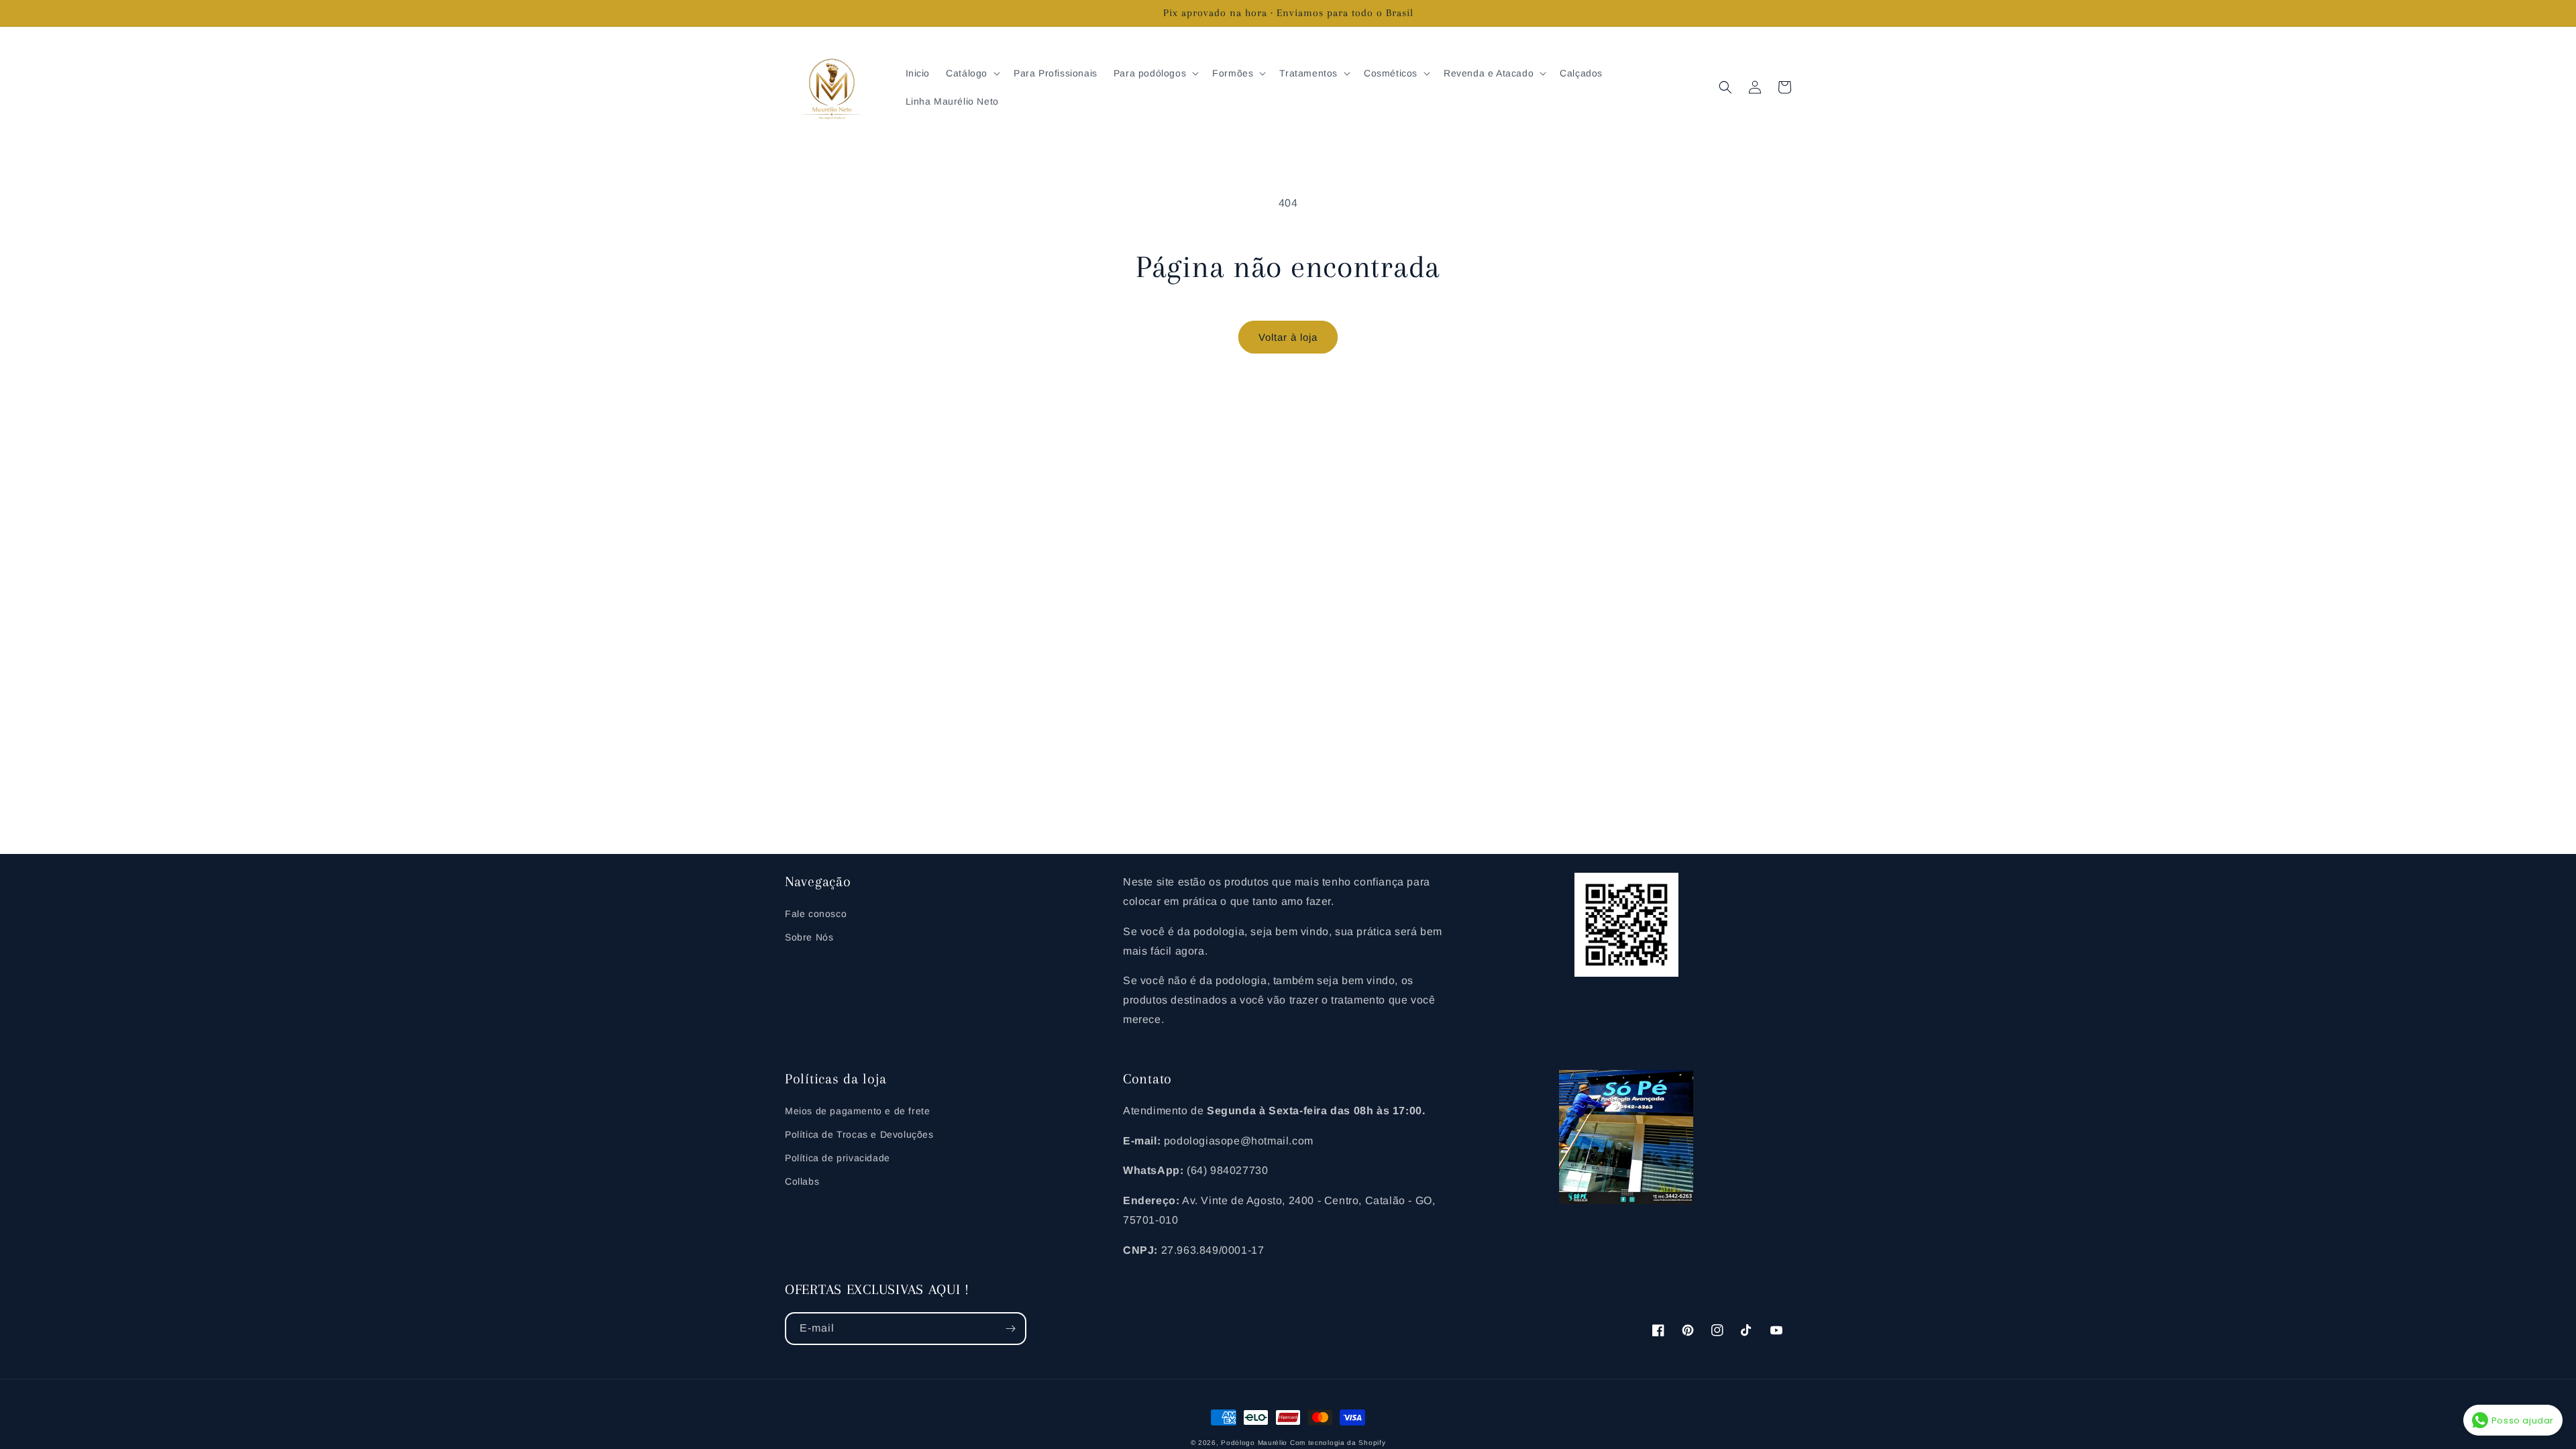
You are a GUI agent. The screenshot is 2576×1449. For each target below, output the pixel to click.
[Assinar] (1010, 1329)
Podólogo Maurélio (1254, 1443)
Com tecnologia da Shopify (1338, 1443)
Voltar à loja (1288, 337)
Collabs (802, 1181)
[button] (972, 73)
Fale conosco (816, 914)
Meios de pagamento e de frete (857, 1111)
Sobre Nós (809, 937)
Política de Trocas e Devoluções (859, 1134)
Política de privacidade (838, 1158)
